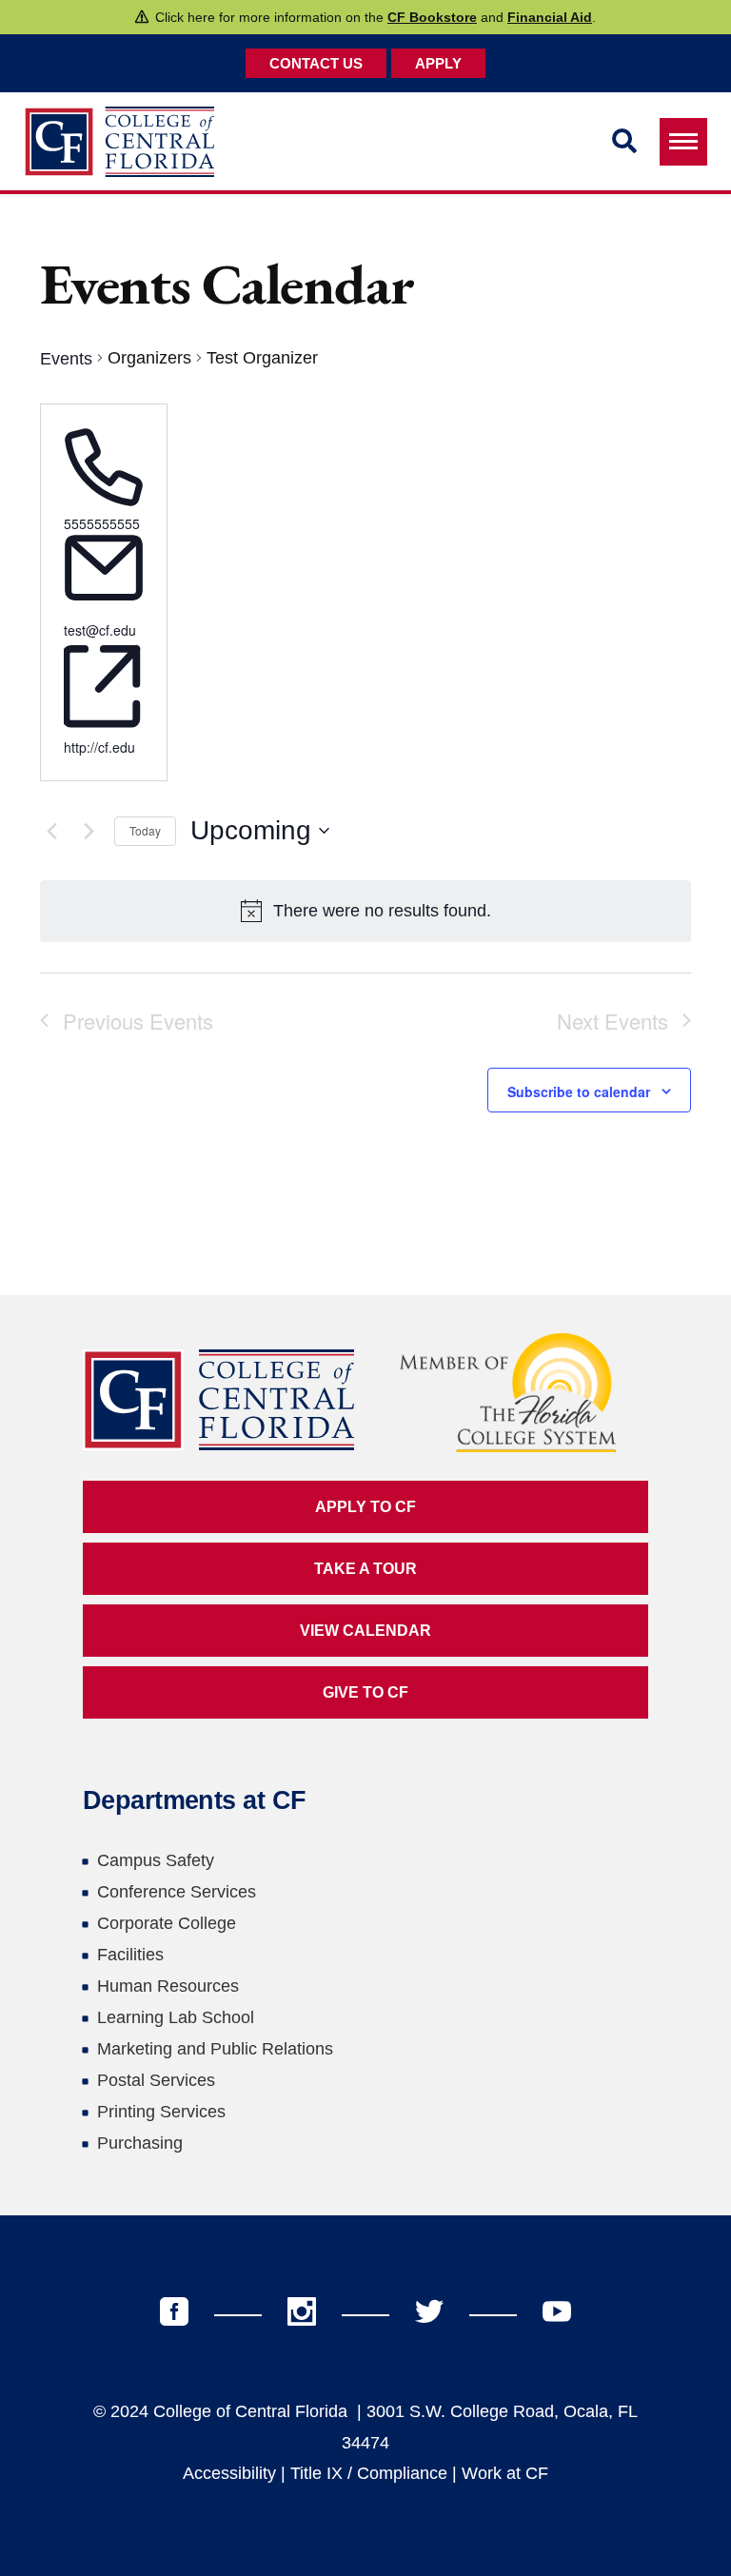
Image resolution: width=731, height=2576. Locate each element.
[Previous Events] (51, 831)
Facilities (130, 1955)
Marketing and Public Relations (215, 2049)
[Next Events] (89, 831)
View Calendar (365, 1631)
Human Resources (168, 1986)
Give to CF (365, 1692)
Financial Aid (550, 17)
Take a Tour (365, 1569)
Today (145, 830)
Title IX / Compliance (369, 2473)
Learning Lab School (176, 2017)
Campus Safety (156, 1860)
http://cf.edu (99, 747)
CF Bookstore (432, 17)
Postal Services (156, 2080)
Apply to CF (365, 1507)
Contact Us (316, 63)
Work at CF (505, 2473)
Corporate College (167, 1923)
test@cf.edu (100, 630)
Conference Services (177, 1892)
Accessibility (229, 2473)
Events (66, 359)
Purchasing (140, 2143)
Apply (438, 63)
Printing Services (161, 2112)
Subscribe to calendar (579, 1091)
